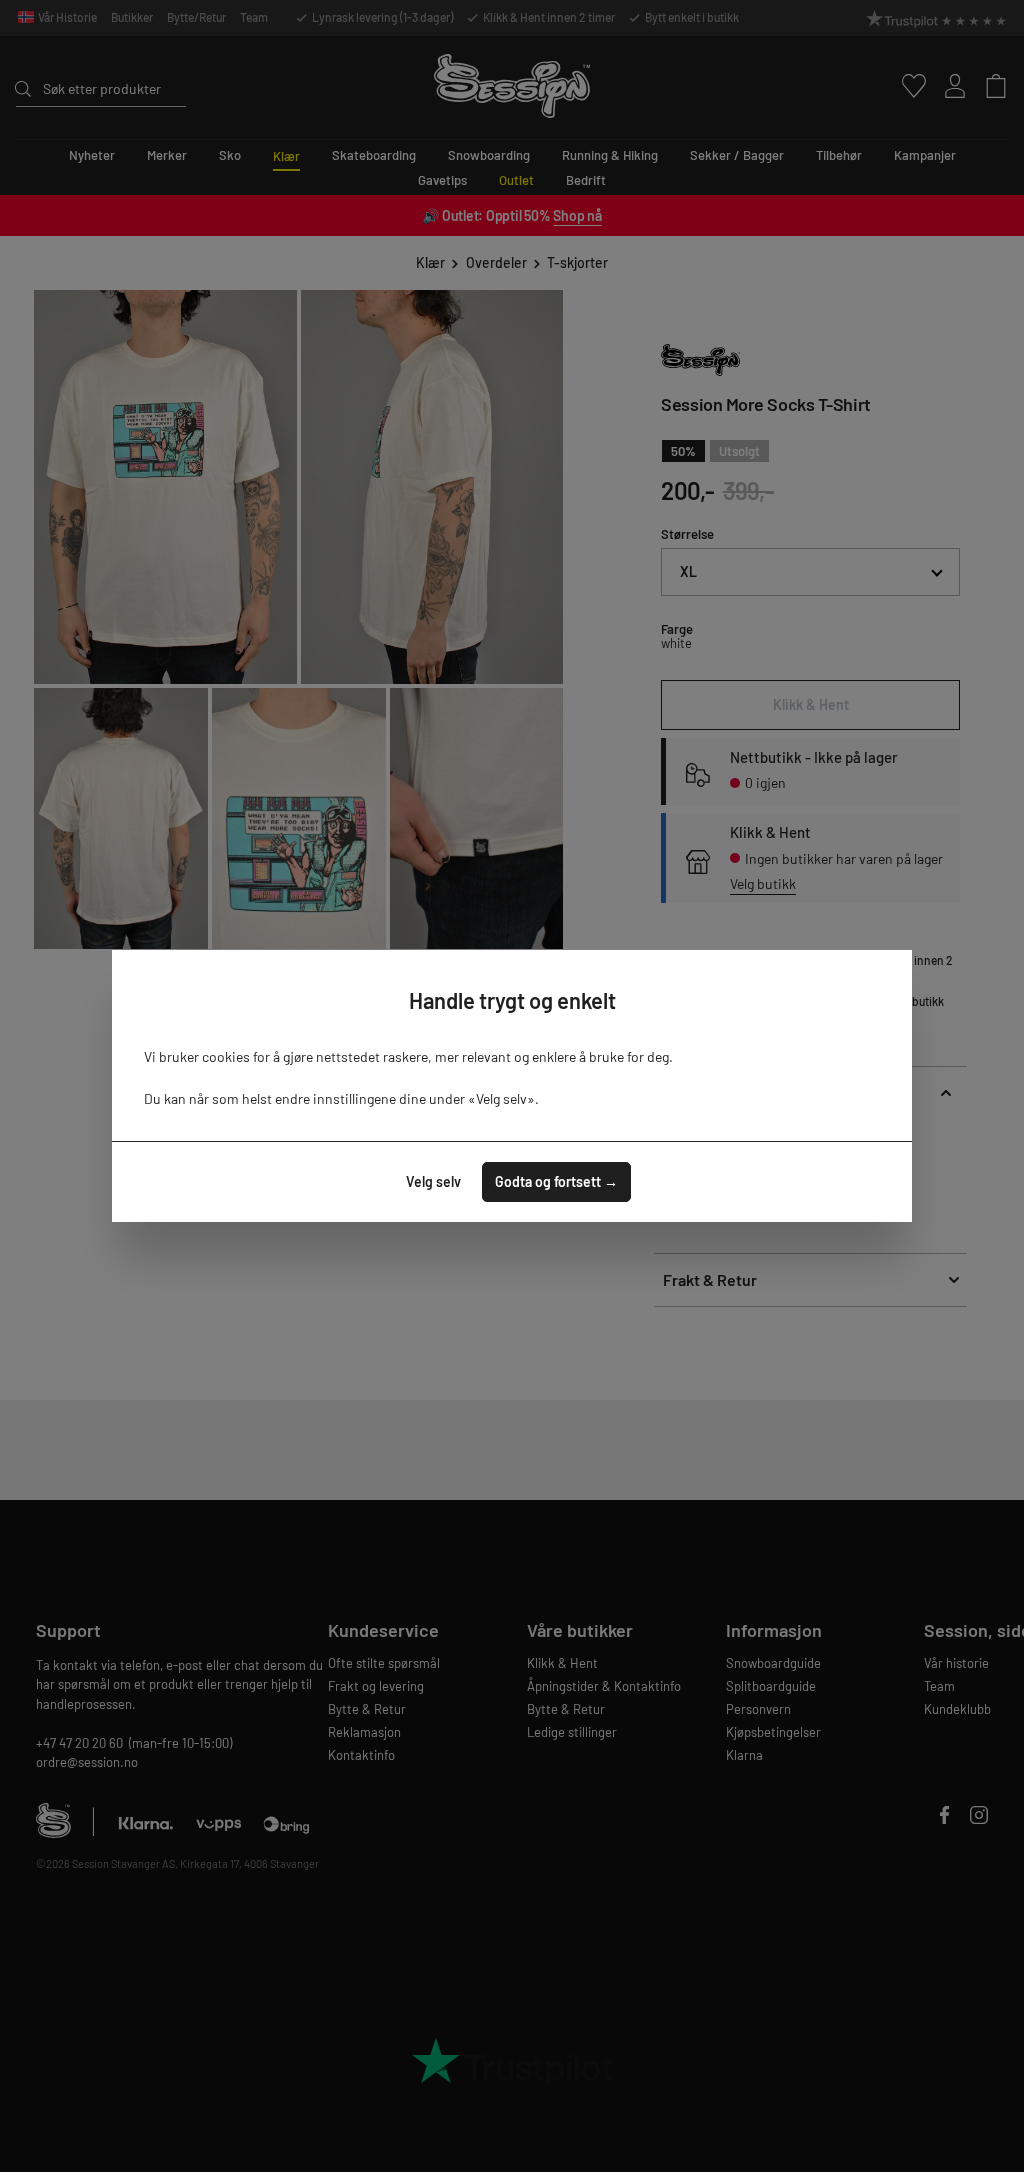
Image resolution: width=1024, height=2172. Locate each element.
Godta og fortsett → (556, 1181)
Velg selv (433, 1181)
